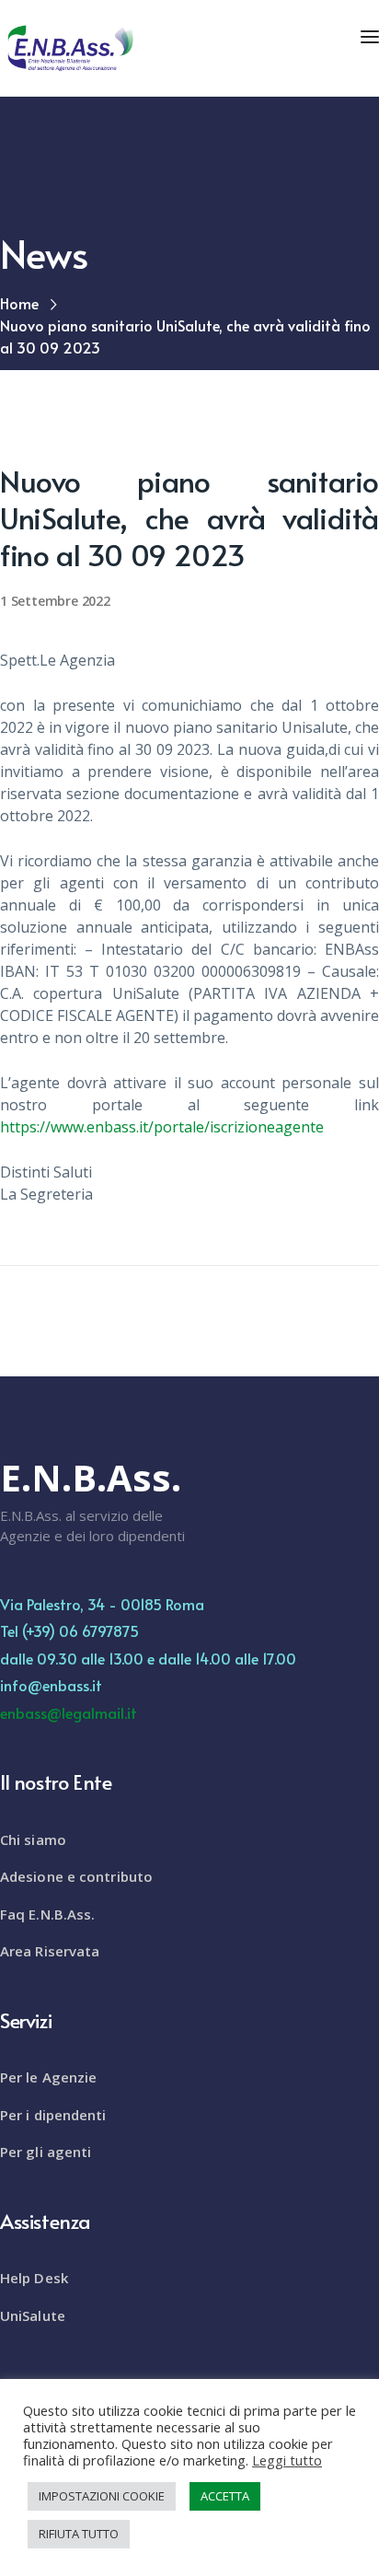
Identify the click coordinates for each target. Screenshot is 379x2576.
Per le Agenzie (48, 2077)
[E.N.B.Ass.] (69, 47)
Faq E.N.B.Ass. (47, 1914)
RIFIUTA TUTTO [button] (79, 2534)
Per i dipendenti (53, 2115)
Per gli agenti (46, 2152)
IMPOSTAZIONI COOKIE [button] (102, 2496)
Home (19, 303)
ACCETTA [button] (225, 2496)
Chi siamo (33, 1839)
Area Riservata (50, 1951)
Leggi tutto (287, 2460)
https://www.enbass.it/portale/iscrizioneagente (162, 1127)
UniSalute (33, 2315)
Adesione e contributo (76, 1876)
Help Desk (34, 2278)
